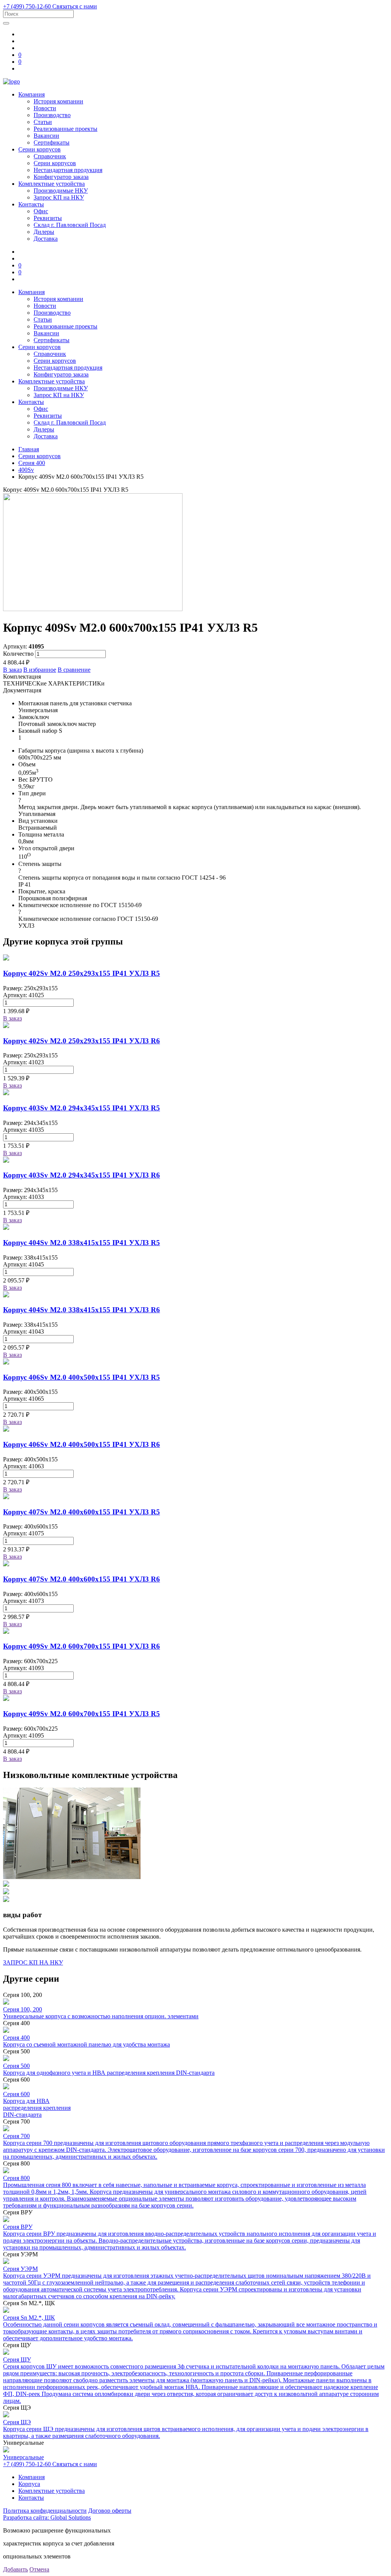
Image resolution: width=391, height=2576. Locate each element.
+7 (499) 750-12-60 (28, 6)
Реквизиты (48, 218)
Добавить (15, 2569)
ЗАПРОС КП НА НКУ (33, 1962)
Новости (45, 108)
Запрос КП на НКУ (59, 197)
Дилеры (44, 232)
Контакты (31, 204)
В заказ (12, 670)
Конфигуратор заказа (61, 177)
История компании (58, 101)
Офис (41, 211)
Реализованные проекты (65, 129)
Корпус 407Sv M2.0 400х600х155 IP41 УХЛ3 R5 (82, 1512)
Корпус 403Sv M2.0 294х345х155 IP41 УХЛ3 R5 (82, 1108)
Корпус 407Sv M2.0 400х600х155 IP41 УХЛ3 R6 (82, 1579)
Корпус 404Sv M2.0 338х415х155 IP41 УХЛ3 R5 (82, 1243)
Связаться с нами (75, 6)
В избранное (40, 670)
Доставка (46, 239)
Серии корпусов (40, 149)
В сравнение (74, 670)
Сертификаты (52, 142)
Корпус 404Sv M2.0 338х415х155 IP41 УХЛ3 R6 (82, 1310)
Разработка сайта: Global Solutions (47, 2517)
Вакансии (46, 136)
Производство (52, 115)
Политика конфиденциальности (45, 2511)
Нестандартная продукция (68, 170)
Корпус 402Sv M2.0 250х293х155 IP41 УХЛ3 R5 (82, 973)
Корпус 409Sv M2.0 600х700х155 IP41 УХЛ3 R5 (82, 1714)
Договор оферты (110, 2511)
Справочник (50, 156)
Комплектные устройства (52, 184)
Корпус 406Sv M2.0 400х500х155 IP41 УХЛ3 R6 (82, 1444)
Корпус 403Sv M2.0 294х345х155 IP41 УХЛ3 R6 (82, 1175)
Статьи (43, 122)
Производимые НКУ (61, 191)
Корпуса (29, 2484)
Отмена (39, 2569)
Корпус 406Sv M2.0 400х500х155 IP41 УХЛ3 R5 (82, 1377)
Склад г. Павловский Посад (70, 225)
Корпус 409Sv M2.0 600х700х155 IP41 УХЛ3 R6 (82, 1646)
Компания (32, 94)
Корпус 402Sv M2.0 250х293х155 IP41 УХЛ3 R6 (82, 1041)
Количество (18, 654)
